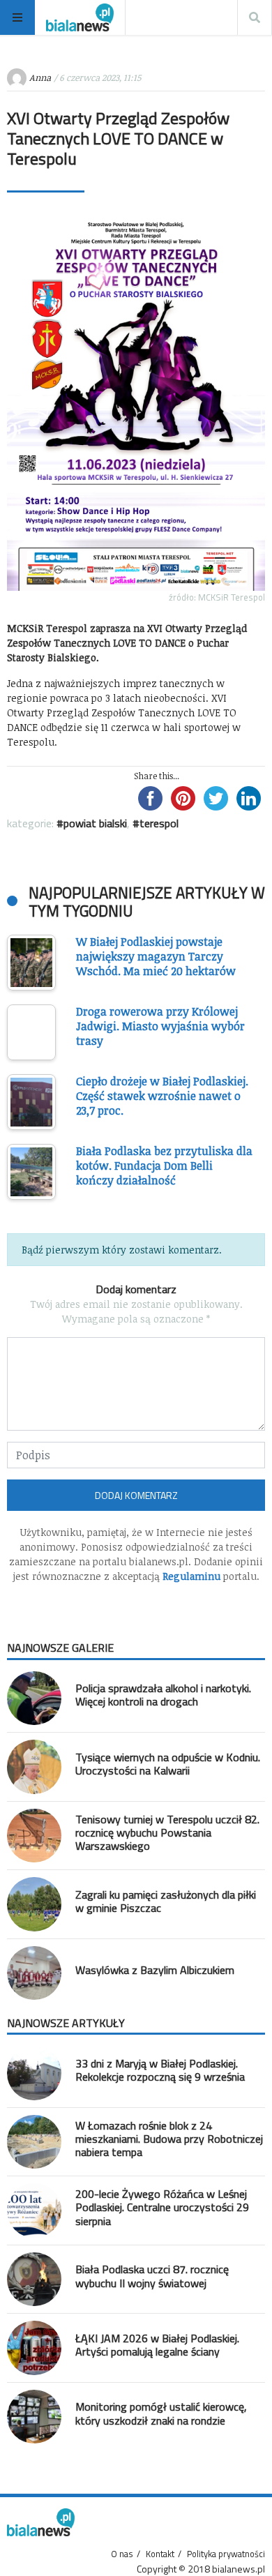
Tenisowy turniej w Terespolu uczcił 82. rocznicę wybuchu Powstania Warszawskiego (167, 1832)
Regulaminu (191, 1576)
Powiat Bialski (95, 823)
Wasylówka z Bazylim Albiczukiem (155, 1970)
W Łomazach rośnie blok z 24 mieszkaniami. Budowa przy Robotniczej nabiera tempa (169, 2139)
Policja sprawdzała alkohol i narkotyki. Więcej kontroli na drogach (163, 1695)
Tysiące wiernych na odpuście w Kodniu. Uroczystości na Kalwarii (168, 1764)
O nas (122, 2554)
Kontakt (160, 2554)
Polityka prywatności (226, 2554)
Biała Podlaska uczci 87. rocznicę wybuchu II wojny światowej (152, 2276)
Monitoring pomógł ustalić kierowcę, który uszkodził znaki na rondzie (161, 2413)
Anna (40, 77)
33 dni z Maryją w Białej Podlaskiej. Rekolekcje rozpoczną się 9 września (160, 2070)
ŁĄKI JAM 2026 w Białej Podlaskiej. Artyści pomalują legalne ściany (157, 2345)
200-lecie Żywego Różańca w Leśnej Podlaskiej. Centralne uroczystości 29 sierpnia (162, 2207)
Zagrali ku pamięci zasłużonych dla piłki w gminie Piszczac (166, 1901)
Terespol (159, 823)
